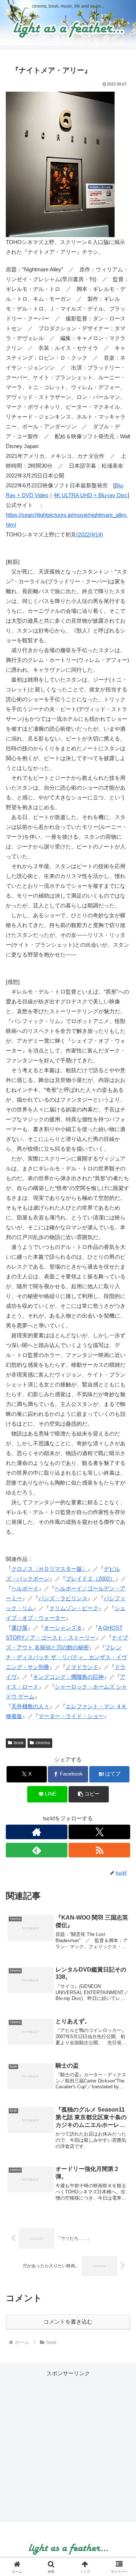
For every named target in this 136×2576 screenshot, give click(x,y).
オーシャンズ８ (63, 1628)
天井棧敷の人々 (30, 1706)
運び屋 (19, 1628)
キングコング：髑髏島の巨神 (68, 1677)
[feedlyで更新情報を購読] (37, 1850)
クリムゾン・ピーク (74, 1608)
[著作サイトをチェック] (37, 1832)
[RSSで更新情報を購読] (99, 1850)
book (19, 1743)
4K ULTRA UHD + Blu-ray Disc (91, 495)
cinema (43, 1743)
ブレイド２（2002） (90, 1579)
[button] (89, 1794)
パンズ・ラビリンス (63, 1598)
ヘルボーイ (25, 1588)
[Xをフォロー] (99, 1832)
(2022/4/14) (90, 534)
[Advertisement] (68, 2446)
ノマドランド (82, 1667)
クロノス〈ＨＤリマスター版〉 (49, 1569)
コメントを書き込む (68, 2322)
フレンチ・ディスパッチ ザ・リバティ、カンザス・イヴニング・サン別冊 (66, 1657)
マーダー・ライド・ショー (71, 1716)
